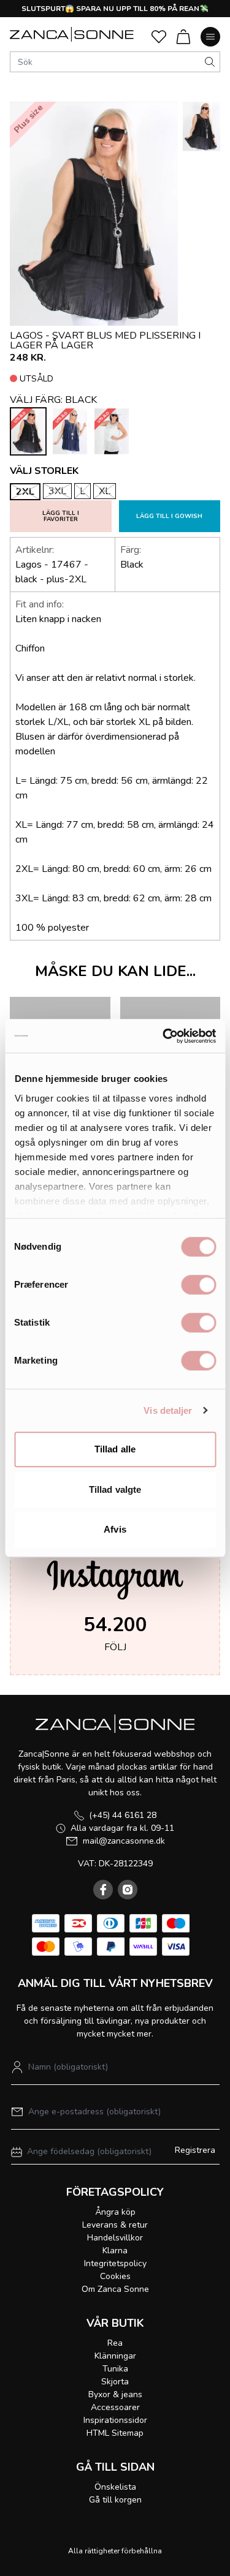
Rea (115, 2343)
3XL (57, 491)
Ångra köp (115, 2212)
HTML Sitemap (115, 2433)
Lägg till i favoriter (61, 516)
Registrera (195, 2150)
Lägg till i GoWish (169, 516)
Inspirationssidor (115, 2420)
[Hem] (72, 34)
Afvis (115, 1529)
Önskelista (115, 2487)
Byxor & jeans (115, 2394)
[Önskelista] (159, 37)
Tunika (115, 2369)
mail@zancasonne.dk (124, 1841)
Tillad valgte (115, 1489)
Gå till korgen (115, 2500)
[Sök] (210, 62)
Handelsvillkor (115, 2238)
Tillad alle (115, 1449)
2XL (25, 492)
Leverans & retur (115, 2225)
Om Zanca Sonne (115, 2289)
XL (105, 491)
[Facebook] (103, 1890)
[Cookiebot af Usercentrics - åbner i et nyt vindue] (164, 1036)
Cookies (115, 2276)
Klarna (115, 2251)
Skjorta (115, 2382)
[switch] (198, 1285)
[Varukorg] (183, 37)
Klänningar (115, 2356)
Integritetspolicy (115, 2263)
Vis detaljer (168, 1410)
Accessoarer (115, 2407)
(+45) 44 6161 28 (123, 1815)
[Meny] (210, 37)
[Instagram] (128, 1890)
